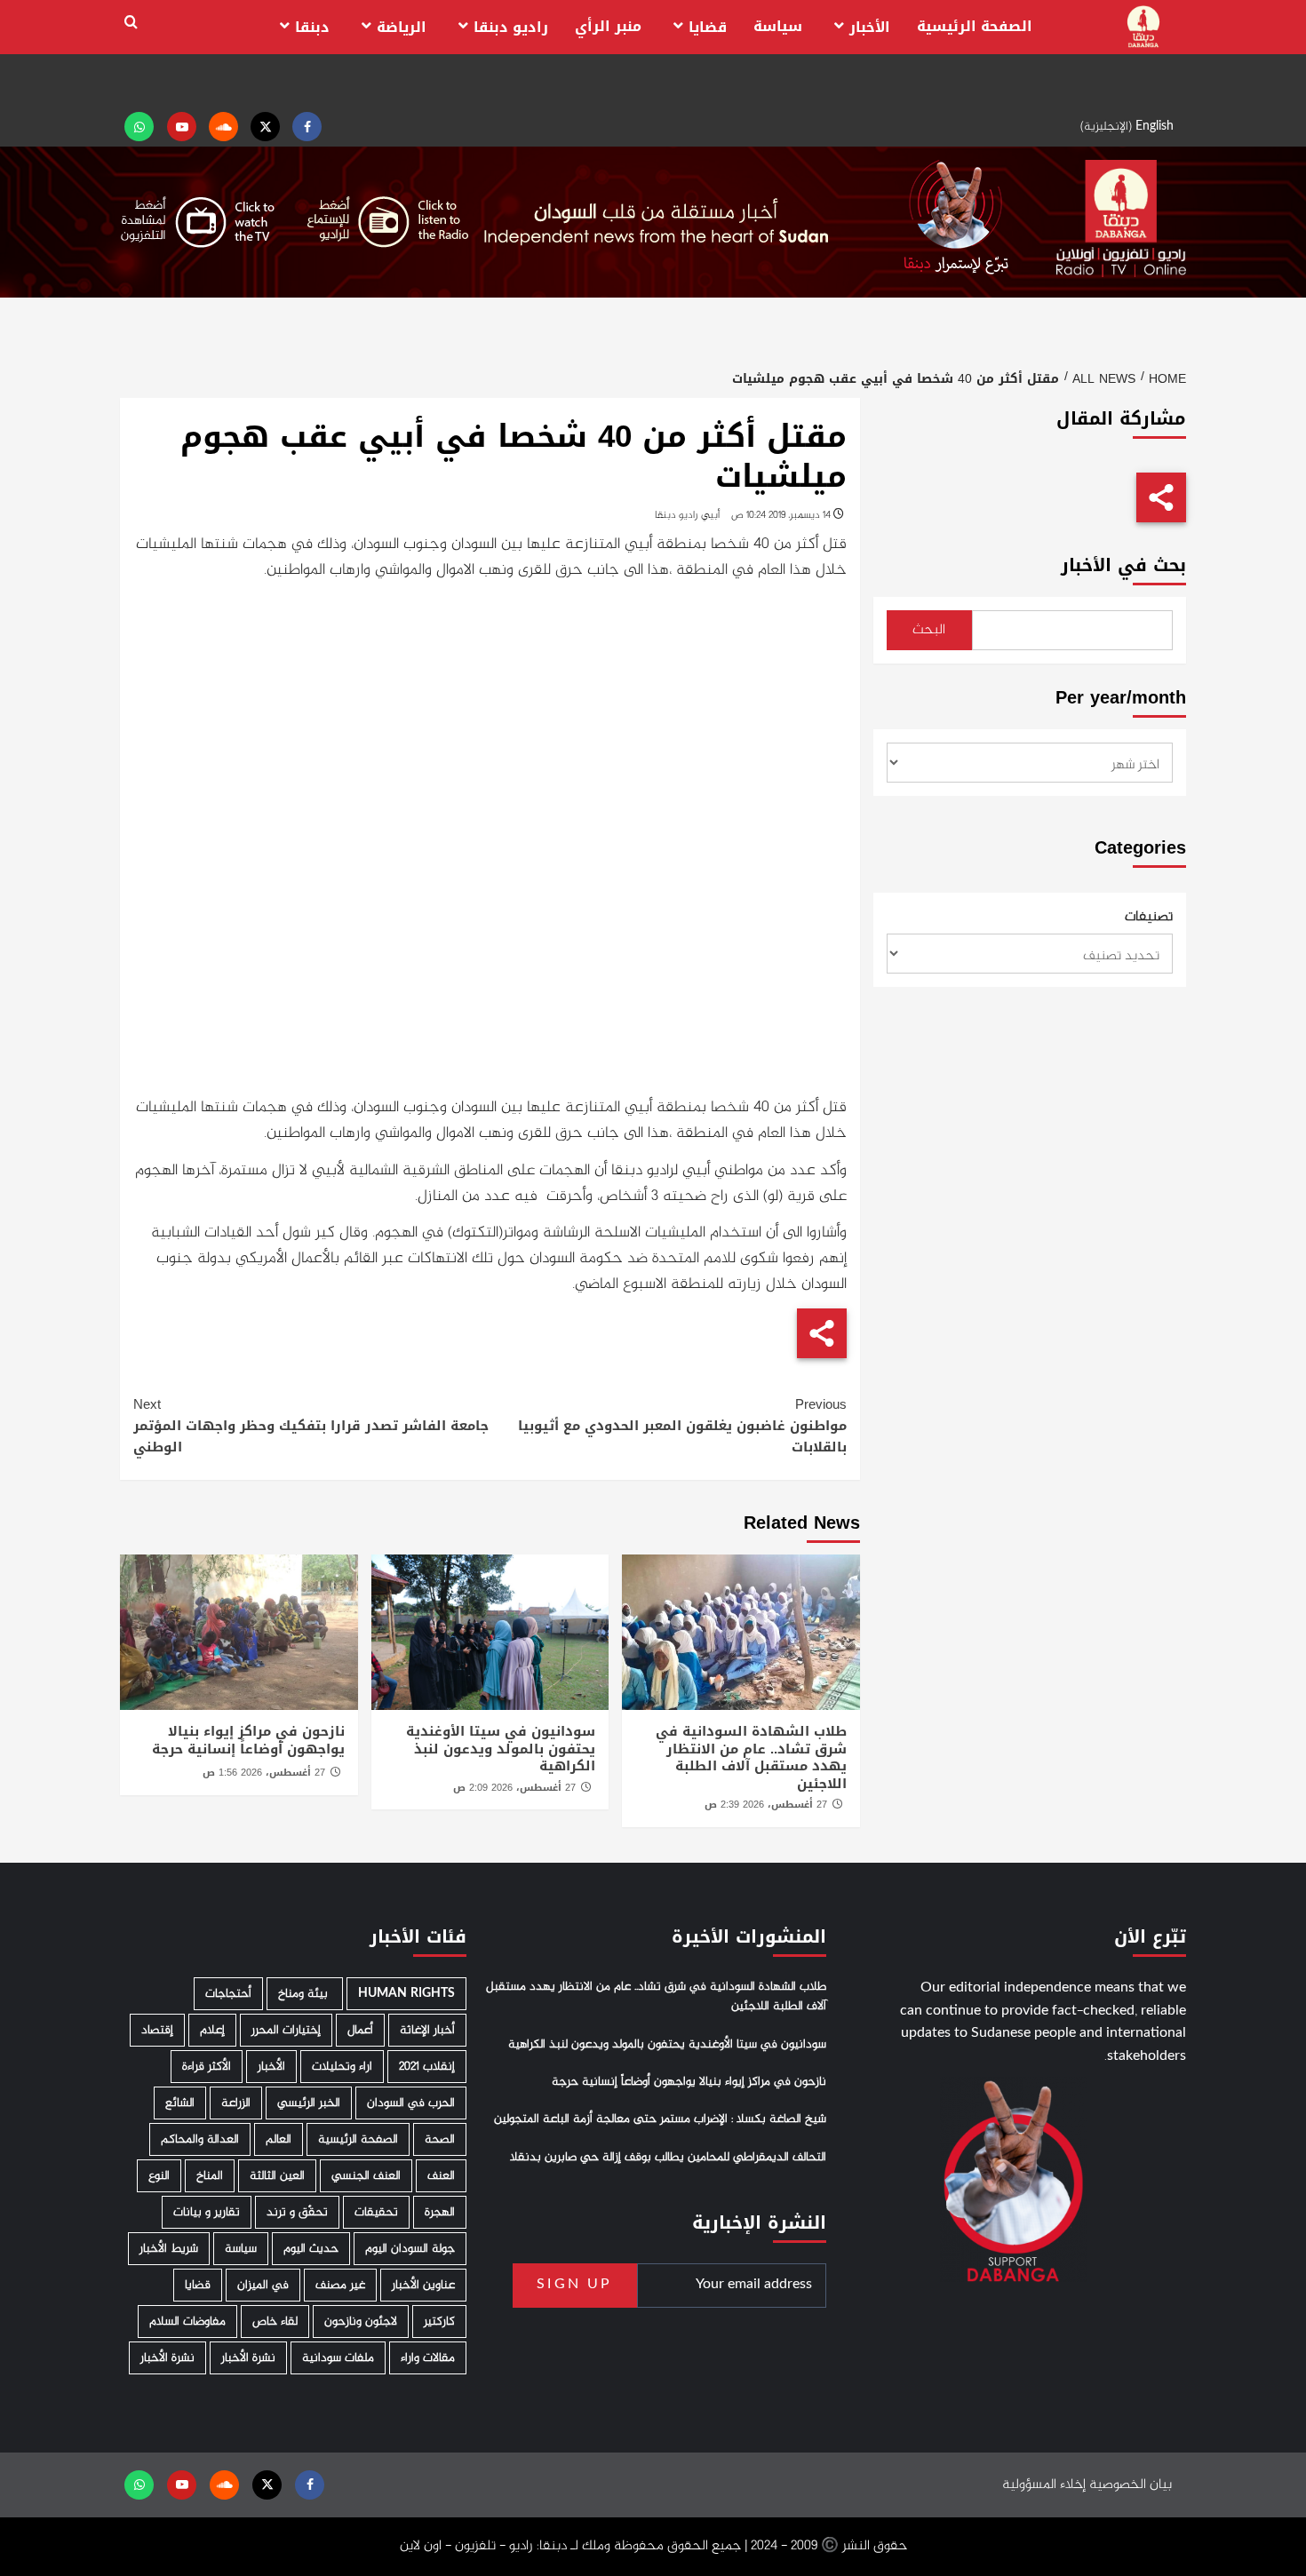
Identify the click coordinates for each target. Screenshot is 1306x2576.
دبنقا (312, 27)
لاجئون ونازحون (361, 2322)
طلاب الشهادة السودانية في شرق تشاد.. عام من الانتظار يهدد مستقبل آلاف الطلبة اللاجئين (751, 1757)
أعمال (360, 2030)
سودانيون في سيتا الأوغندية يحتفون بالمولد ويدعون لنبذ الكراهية (501, 1749)
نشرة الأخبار (248, 2358)
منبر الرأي (608, 26)
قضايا (708, 27)
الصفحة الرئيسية (975, 26)
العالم (279, 2139)
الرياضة (402, 27)
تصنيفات (1149, 918)
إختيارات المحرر (286, 2030)
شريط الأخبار (169, 2249)
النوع (159, 2176)
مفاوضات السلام (187, 2322)
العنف (441, 2176)
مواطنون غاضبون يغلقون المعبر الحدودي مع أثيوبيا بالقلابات (682, 1426)
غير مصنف (340, 2285)
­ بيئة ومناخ (305, 1994)
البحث (929, 630)
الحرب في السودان (411, 2103)
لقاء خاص (275, 2322)
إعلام (212, 2030)
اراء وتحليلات (342, 2067)
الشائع (180, 2103)
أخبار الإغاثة (427, 2030)
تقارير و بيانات (207, 2212)
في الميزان (263, 2285)
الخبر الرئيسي (309, 2103)
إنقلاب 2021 (427, 2067)
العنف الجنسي (366, 2176)
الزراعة (236, 2103)
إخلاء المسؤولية (1044, 2485)
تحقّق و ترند (297, 2212)
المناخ (210, 2176)
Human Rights (406, 1994)
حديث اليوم (311, 2249)
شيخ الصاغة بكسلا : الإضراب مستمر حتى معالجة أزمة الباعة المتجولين (660, 2119)
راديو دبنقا (511, 27)
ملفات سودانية (338, 2358)
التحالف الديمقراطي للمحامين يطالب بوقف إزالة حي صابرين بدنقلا (668, 2158)
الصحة (440, 2139)
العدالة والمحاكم (200, 2139)
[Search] (131, 23)
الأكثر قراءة (207, 2067)
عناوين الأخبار (423, 2285)
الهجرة (440, 2212)
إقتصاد (157, 2030)
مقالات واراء (428, 2358)
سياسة (778, 26)
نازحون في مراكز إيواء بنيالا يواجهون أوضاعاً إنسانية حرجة (248, 1740)
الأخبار (870, 27)
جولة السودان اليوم (410, 2249)
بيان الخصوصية (1131, 2485)
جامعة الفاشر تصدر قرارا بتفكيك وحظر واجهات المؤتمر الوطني (311, 1426)
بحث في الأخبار (1123, 565)
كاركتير (439, 2322)
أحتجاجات (228, 1994)
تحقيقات (376, 2212)
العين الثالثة (277, 2176)
